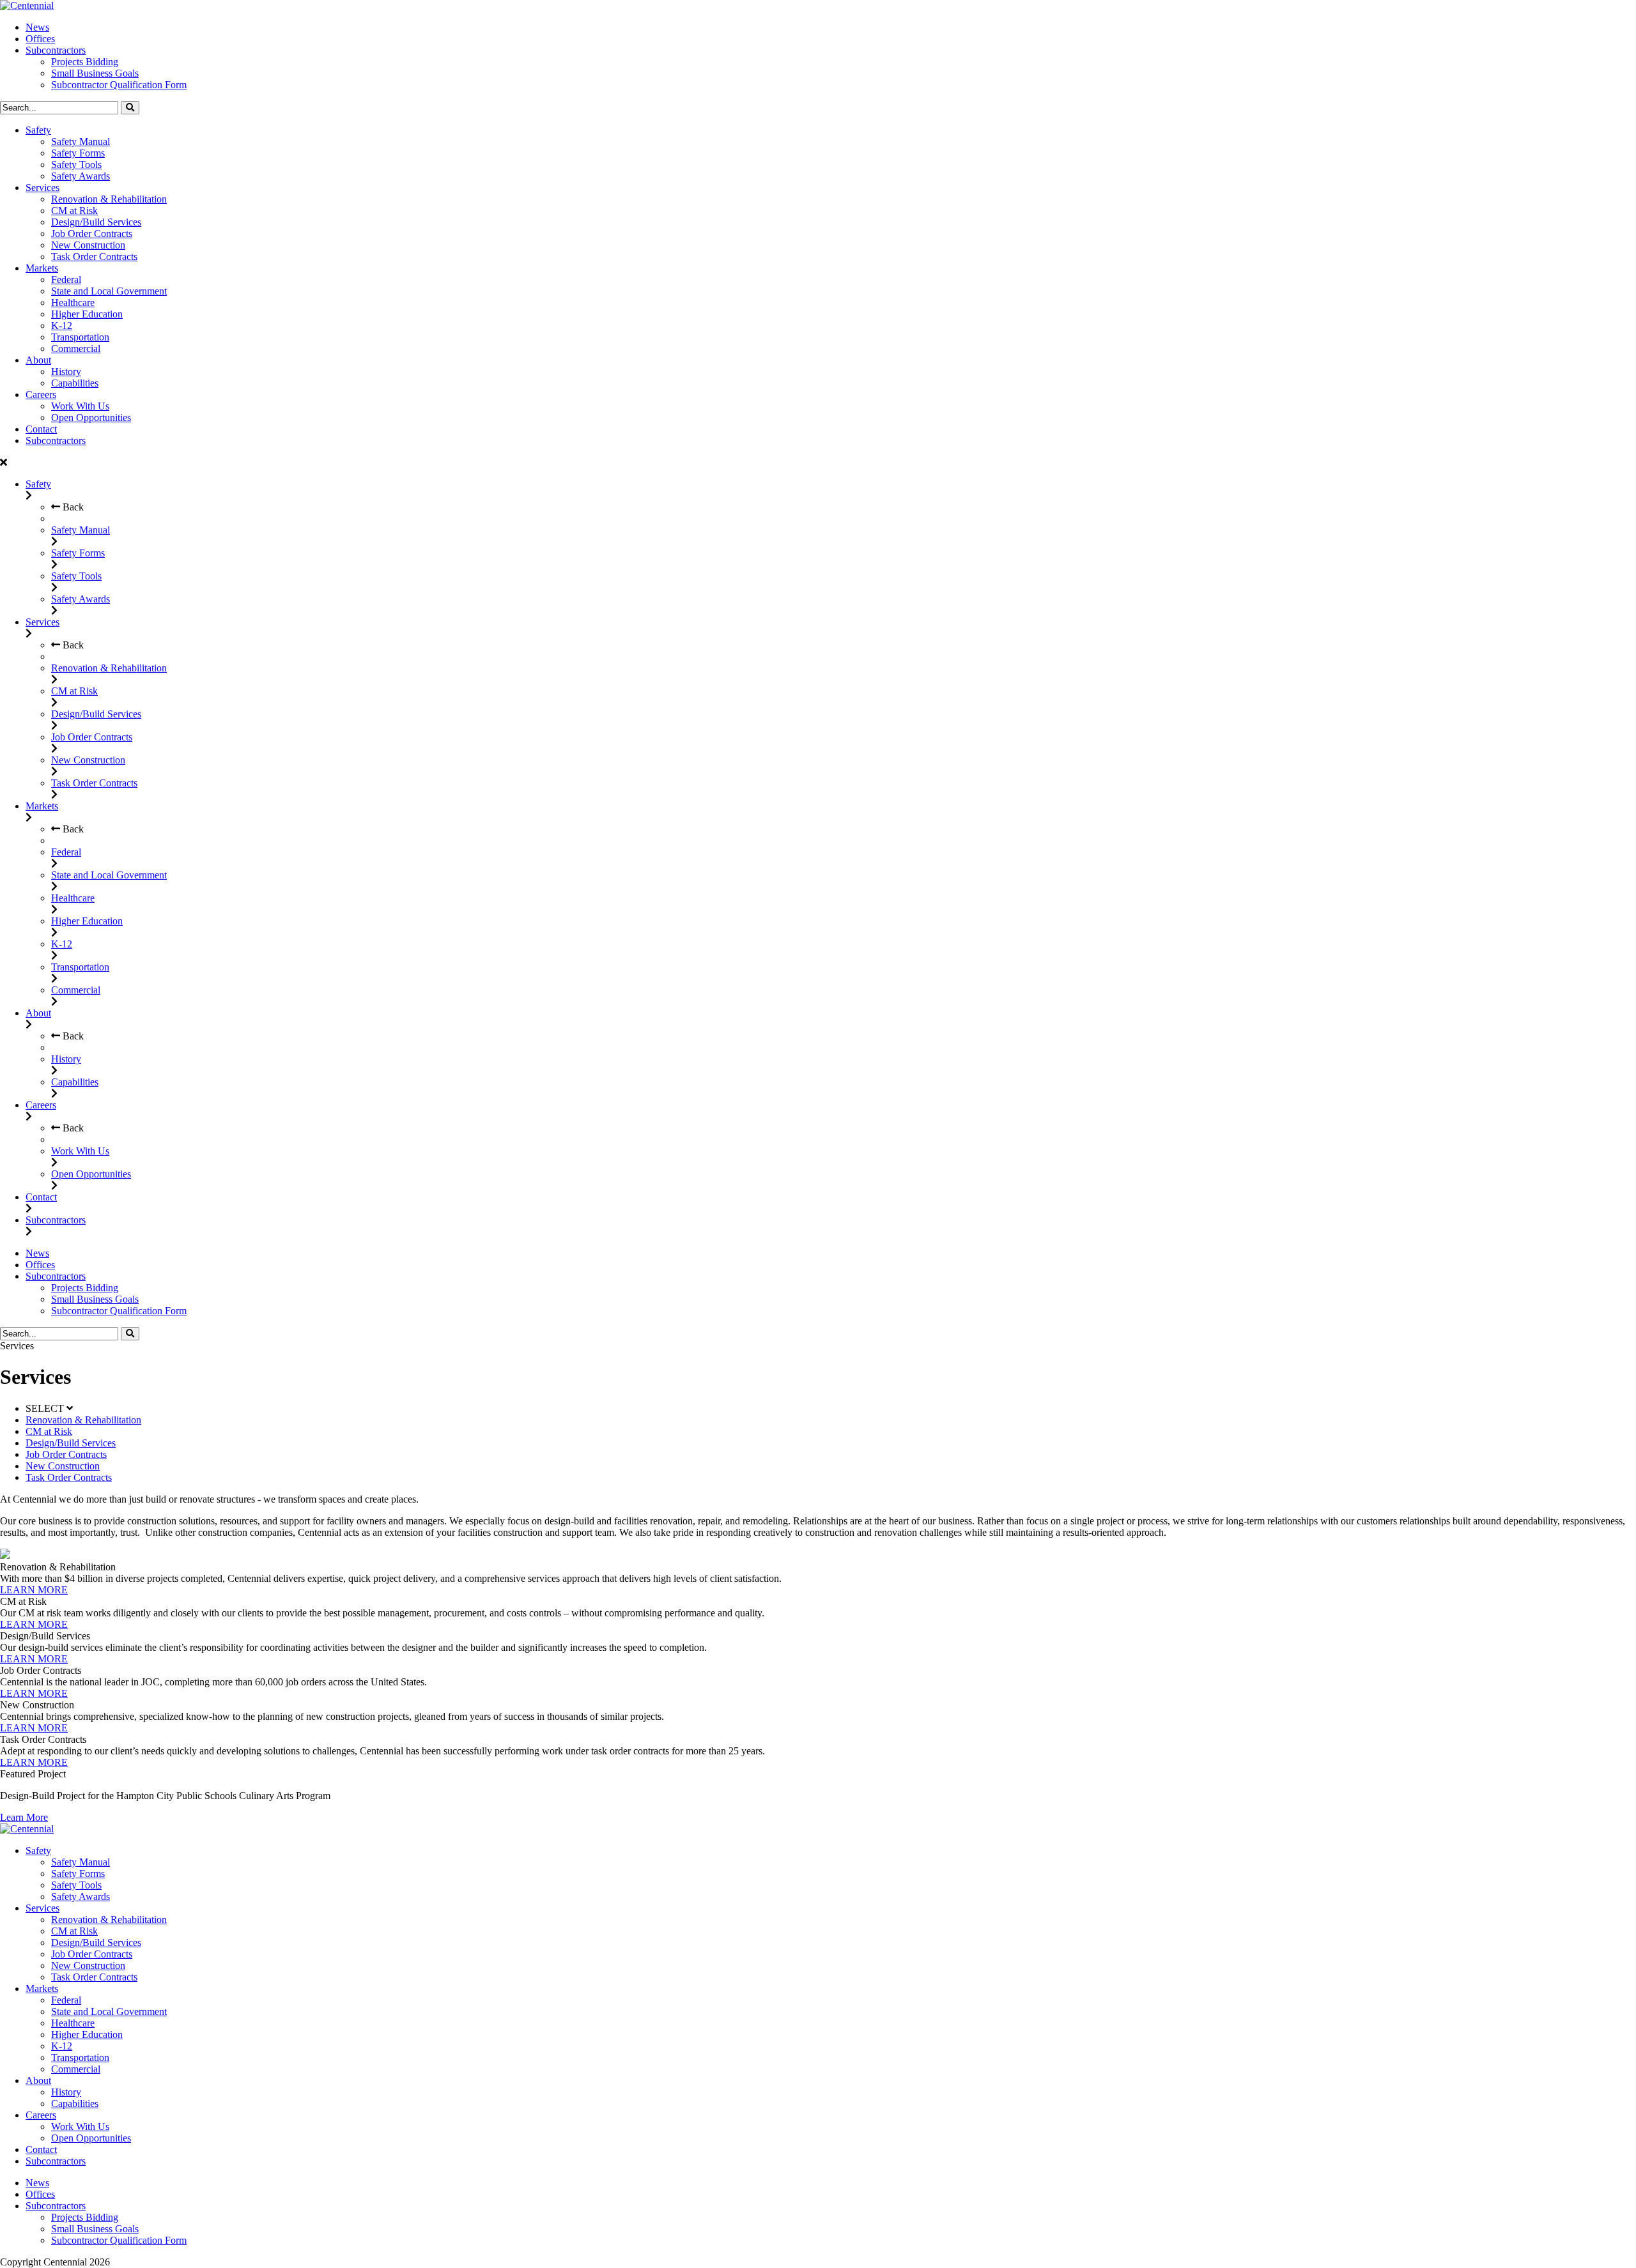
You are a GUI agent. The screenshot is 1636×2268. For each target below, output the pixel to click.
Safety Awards (81, 176)
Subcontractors (56, 50)
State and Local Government (109, 291)
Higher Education (87, 314)
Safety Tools (76, 165)
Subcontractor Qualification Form (119, 85)
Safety (38, 130)
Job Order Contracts (92, 234)
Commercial (76, 349)
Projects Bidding (85, 62)
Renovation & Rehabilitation (109, 199)
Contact (41, 429)
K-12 (62, 326)
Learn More (24, 1817)
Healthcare (73, 303)
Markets (42, 268)
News (37, 27)
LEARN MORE (34, 1590)
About (38, 360)
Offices (40, 39)
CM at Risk (74, 211)
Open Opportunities (91, 418)
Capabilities (75, 383)
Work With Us (80, 406)
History (66, 372)
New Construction (88, 245)
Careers (41, 395)
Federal (66, 280)
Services (42, 188)
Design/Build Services (96, 222)
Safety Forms (78, 153)
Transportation (80, 337)
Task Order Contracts (94, 257)
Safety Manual (81, 142)
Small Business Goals (95, 73)
